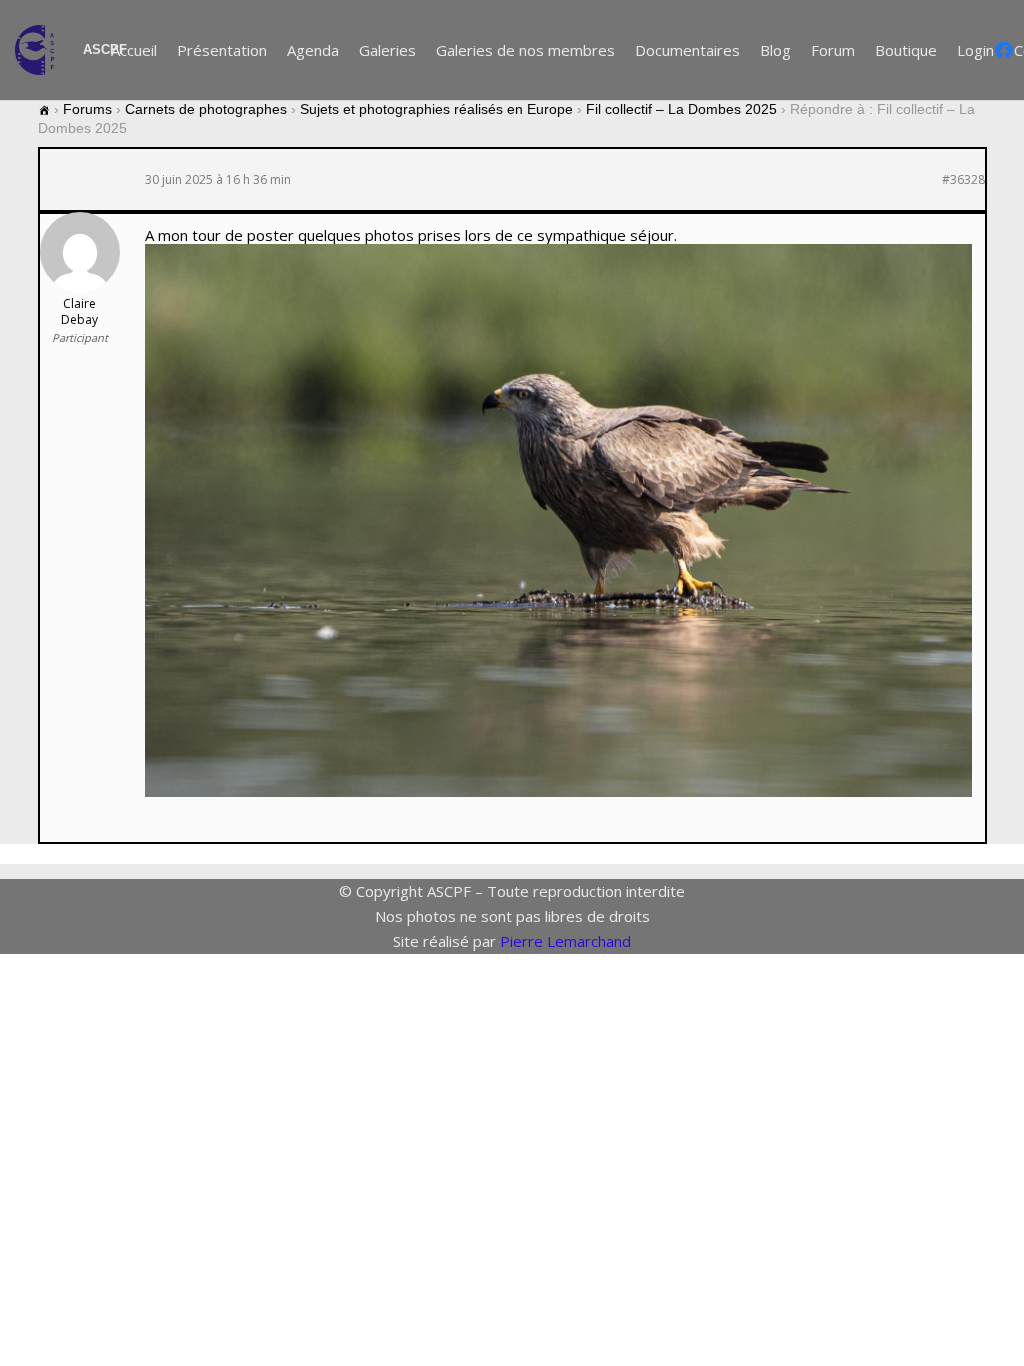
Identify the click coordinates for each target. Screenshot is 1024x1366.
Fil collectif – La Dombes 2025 (681, 109)
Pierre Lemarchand (565, 941)
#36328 (963, 180)
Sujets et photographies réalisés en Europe (436, 109)
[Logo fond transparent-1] (38, 50)
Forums (87, 109)
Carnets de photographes (206, 109)
